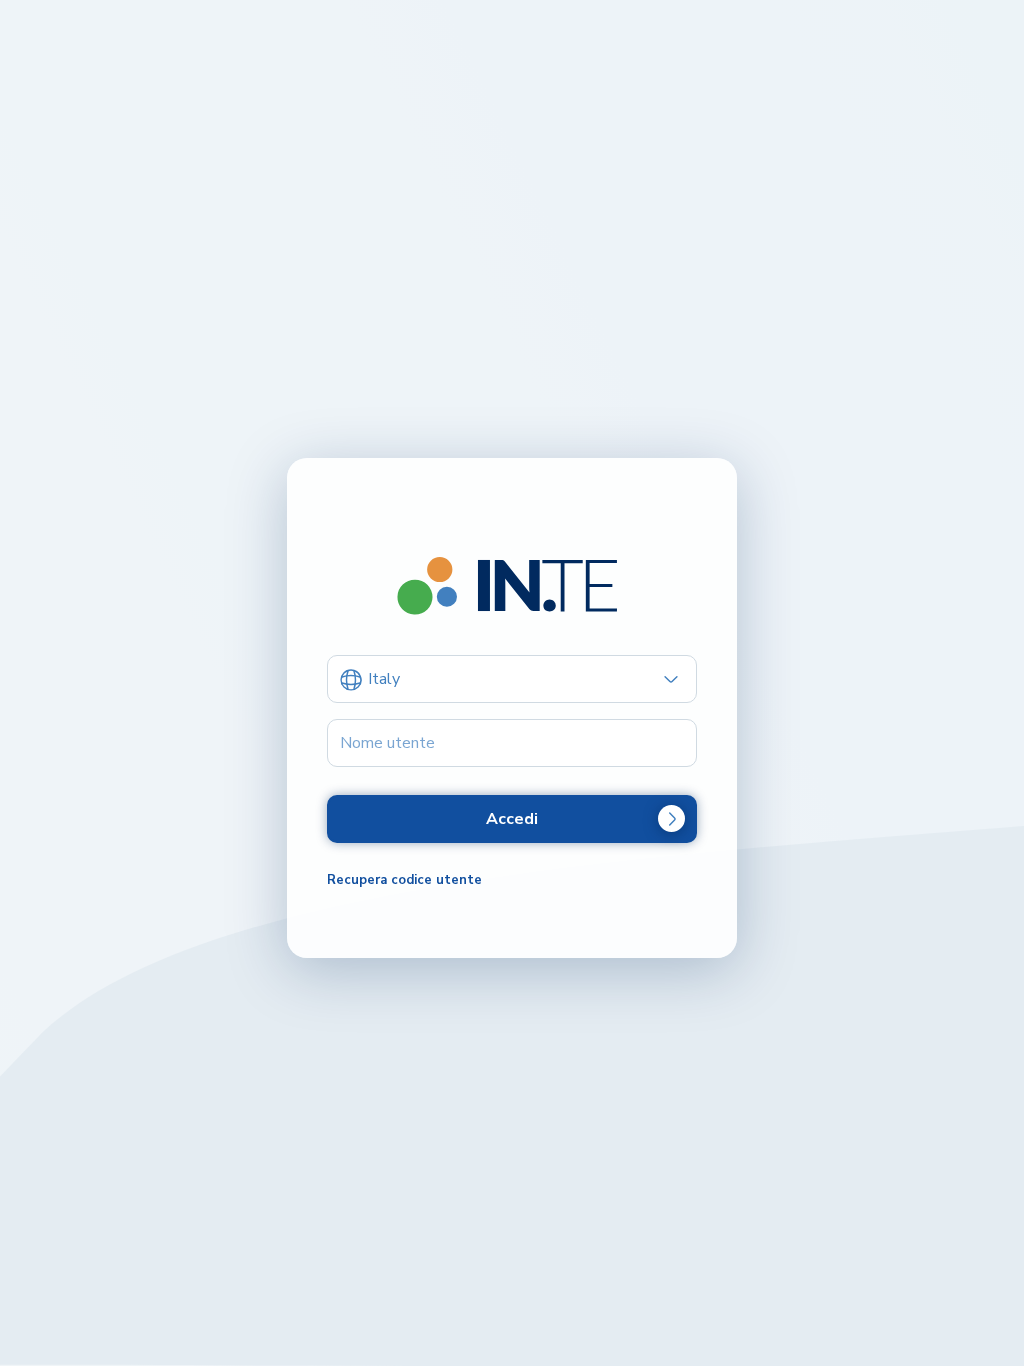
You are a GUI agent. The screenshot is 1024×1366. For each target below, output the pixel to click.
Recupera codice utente (404, 880)
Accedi (512, 819)
